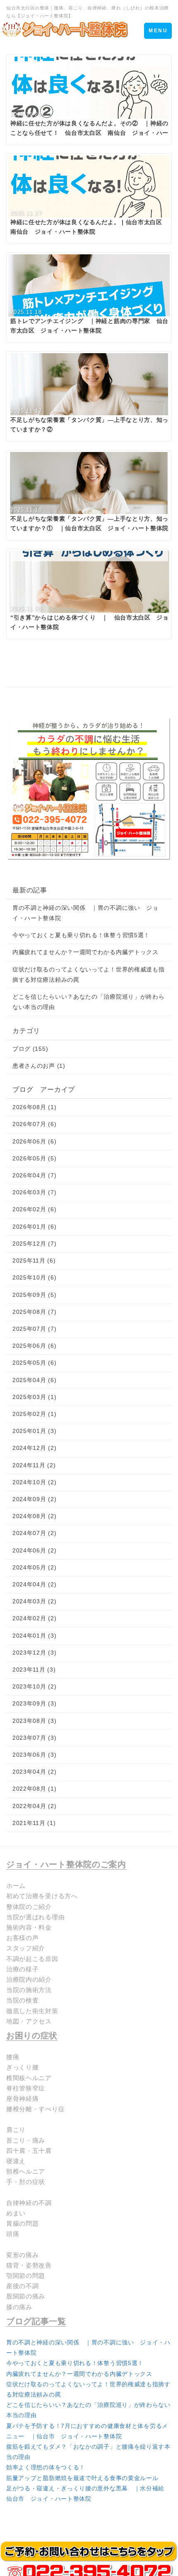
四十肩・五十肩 (29, 2151)
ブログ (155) (30, 1049)
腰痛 (13, 2057)
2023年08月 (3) (34, 1721)
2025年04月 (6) (34, 1380)
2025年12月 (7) (34, 1244)
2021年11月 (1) (34, 1823)
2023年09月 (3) (34, 1703)
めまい (16, 2213)
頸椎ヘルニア (26, 2171)
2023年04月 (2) (34, 1772)
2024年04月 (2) (34, 1584)
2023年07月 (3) (34, 1738)
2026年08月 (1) (34, 1107)
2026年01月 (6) (34, 1227)
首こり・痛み (26, 2140)
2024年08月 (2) (34, 1516)
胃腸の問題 (23, 2223)
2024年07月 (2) (34, 1533)
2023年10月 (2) (34, 1686)
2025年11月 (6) (34, 1260)
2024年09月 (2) (34, 1499)
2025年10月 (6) (34, 1277)
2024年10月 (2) (34, 1482)
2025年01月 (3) (34, 1431)
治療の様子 (23, 1969)
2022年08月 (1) (34, 1789)
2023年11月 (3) (34, 1669)
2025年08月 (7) (34, 1312)
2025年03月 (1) (34, 1397)
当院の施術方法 (29, 1990)
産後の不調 (23, 2286)
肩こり (16, 2130)
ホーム (16, 1886)
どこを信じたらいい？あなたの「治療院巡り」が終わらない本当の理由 (89, 1002)
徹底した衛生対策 (32, 2011)
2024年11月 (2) (34, 1465)
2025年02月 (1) (34, 1414)
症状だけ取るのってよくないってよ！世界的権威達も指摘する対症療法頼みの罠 (89, 975)
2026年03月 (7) (34, 1192)
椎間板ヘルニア (29, 2078)
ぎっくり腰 (23, 2067)
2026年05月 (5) (34, 1158)
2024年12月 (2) (34, 1448)
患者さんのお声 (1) (39, 1066)
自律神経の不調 (29, 2203)
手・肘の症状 (26, 2182)
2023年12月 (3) (34, 1653)
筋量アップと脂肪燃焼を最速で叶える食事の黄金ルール (82, 2478)
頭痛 (13, 2234)
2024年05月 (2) (34, 1567)
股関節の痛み (26, 2296)
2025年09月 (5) (34, 1295)
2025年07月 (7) (34, 1329)
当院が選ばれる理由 (35, 1917)
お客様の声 (23, 1938)
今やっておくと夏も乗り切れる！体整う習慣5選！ (81, 935)
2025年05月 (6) (34, 1363)
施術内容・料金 (29, 1927)
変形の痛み (23, 2255)
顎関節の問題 (26, 2276)
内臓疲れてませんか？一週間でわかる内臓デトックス (85, 952)
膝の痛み (19, 2307)
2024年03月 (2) (34, 1601)
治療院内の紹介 (29, 1979)
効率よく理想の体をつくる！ (46, 2467)
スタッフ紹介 (26, 1948)
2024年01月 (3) (34, 1636)
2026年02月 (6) (34, 1209)
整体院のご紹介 (29, 1907)
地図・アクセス (29, 2021)
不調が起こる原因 (32, 1959)
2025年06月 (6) (34, 1346)
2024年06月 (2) (34, 1550)
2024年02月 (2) (34, 1618)
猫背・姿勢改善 (29, 2265)
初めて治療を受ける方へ (42, 1896)
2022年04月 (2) (34, 1806)
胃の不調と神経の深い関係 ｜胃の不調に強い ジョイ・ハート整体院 (85, 913)
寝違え (16, 2161)
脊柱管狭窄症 (26, 2088)
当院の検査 (23, 2000)
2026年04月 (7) (34, 1175)
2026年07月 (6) (34, 1124)
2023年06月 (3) (34, 1755)
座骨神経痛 (23, 2099)
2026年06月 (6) (34, 1141)
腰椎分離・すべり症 (35, 2109)
